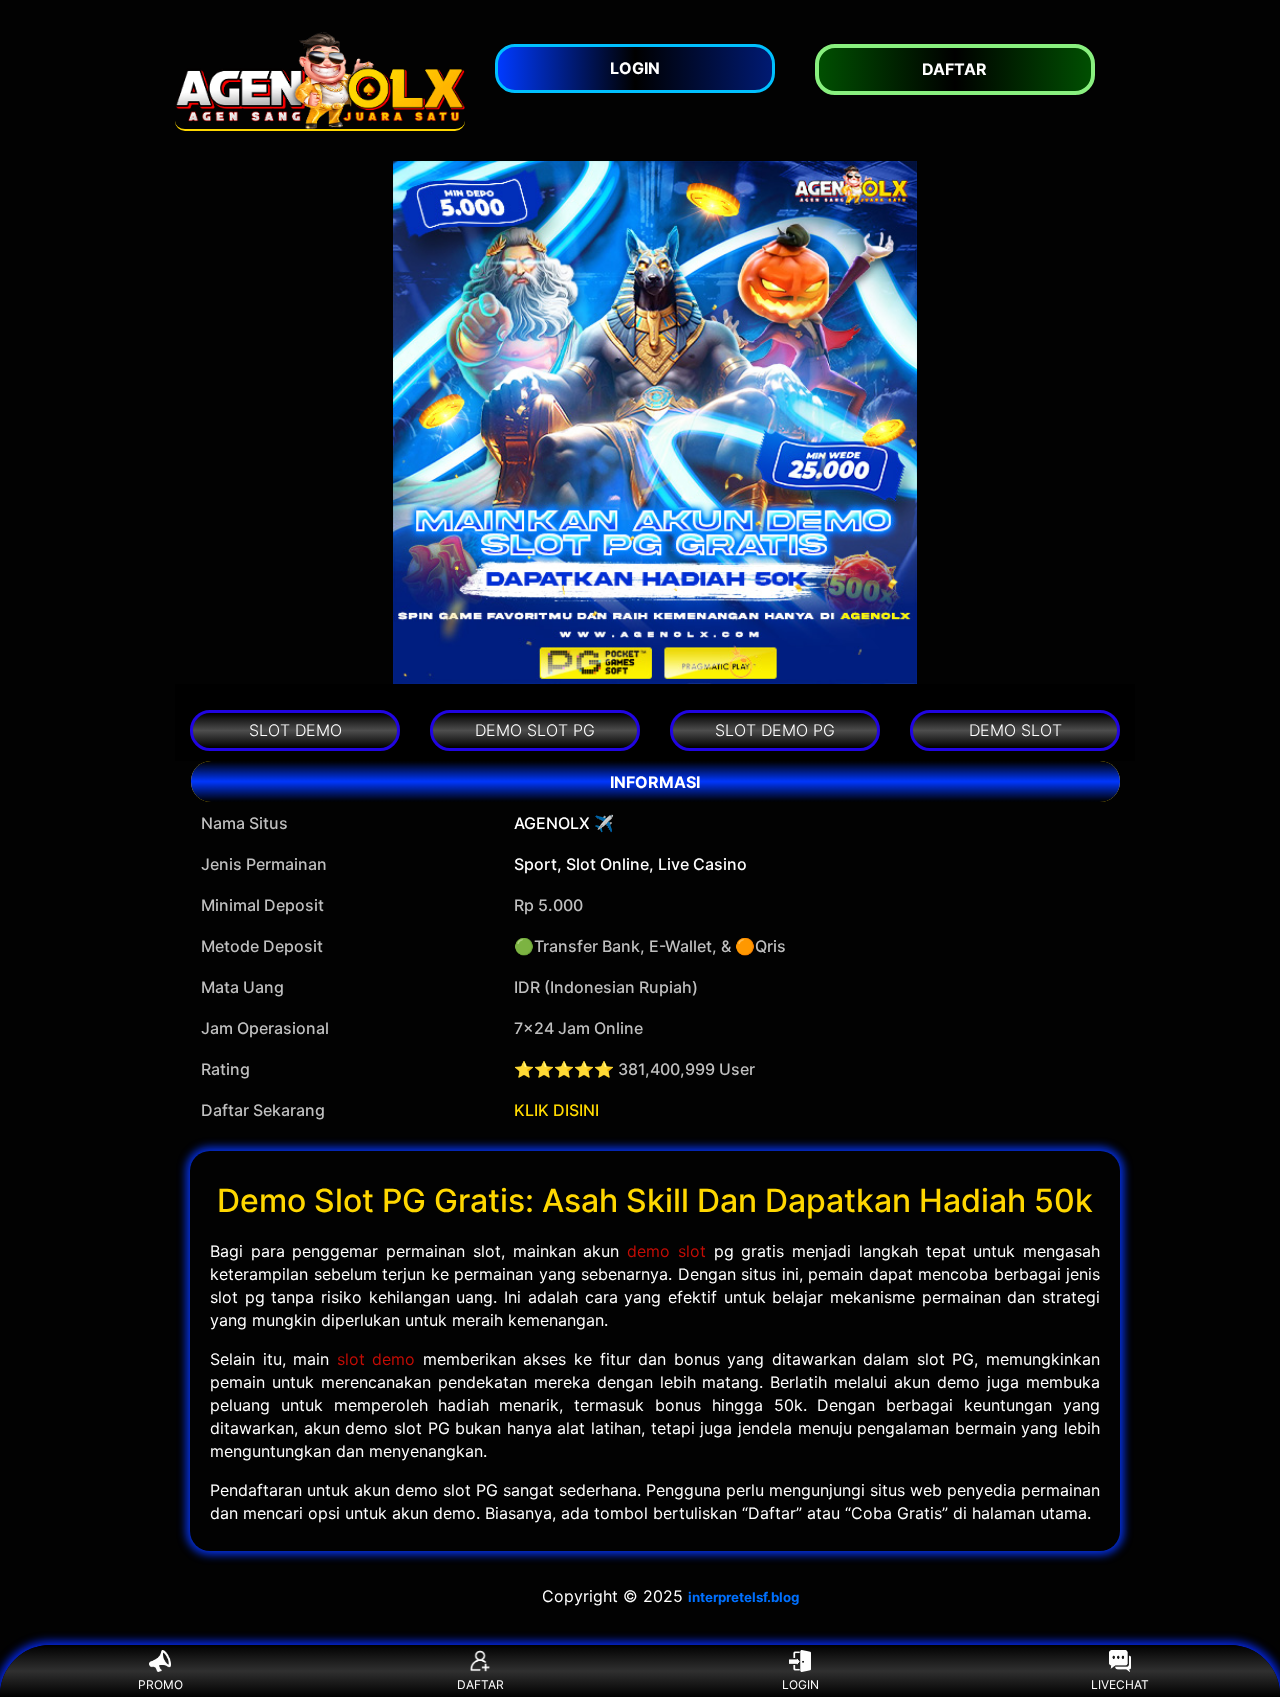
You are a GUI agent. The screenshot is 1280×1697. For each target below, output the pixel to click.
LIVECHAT (1120, 1684)
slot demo (376, 1359)
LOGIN (800, 1684)
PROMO (160, 1684)
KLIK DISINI (556, 1110)
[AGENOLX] (320, 80)
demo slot (666, 1251)
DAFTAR (480, 1684)
